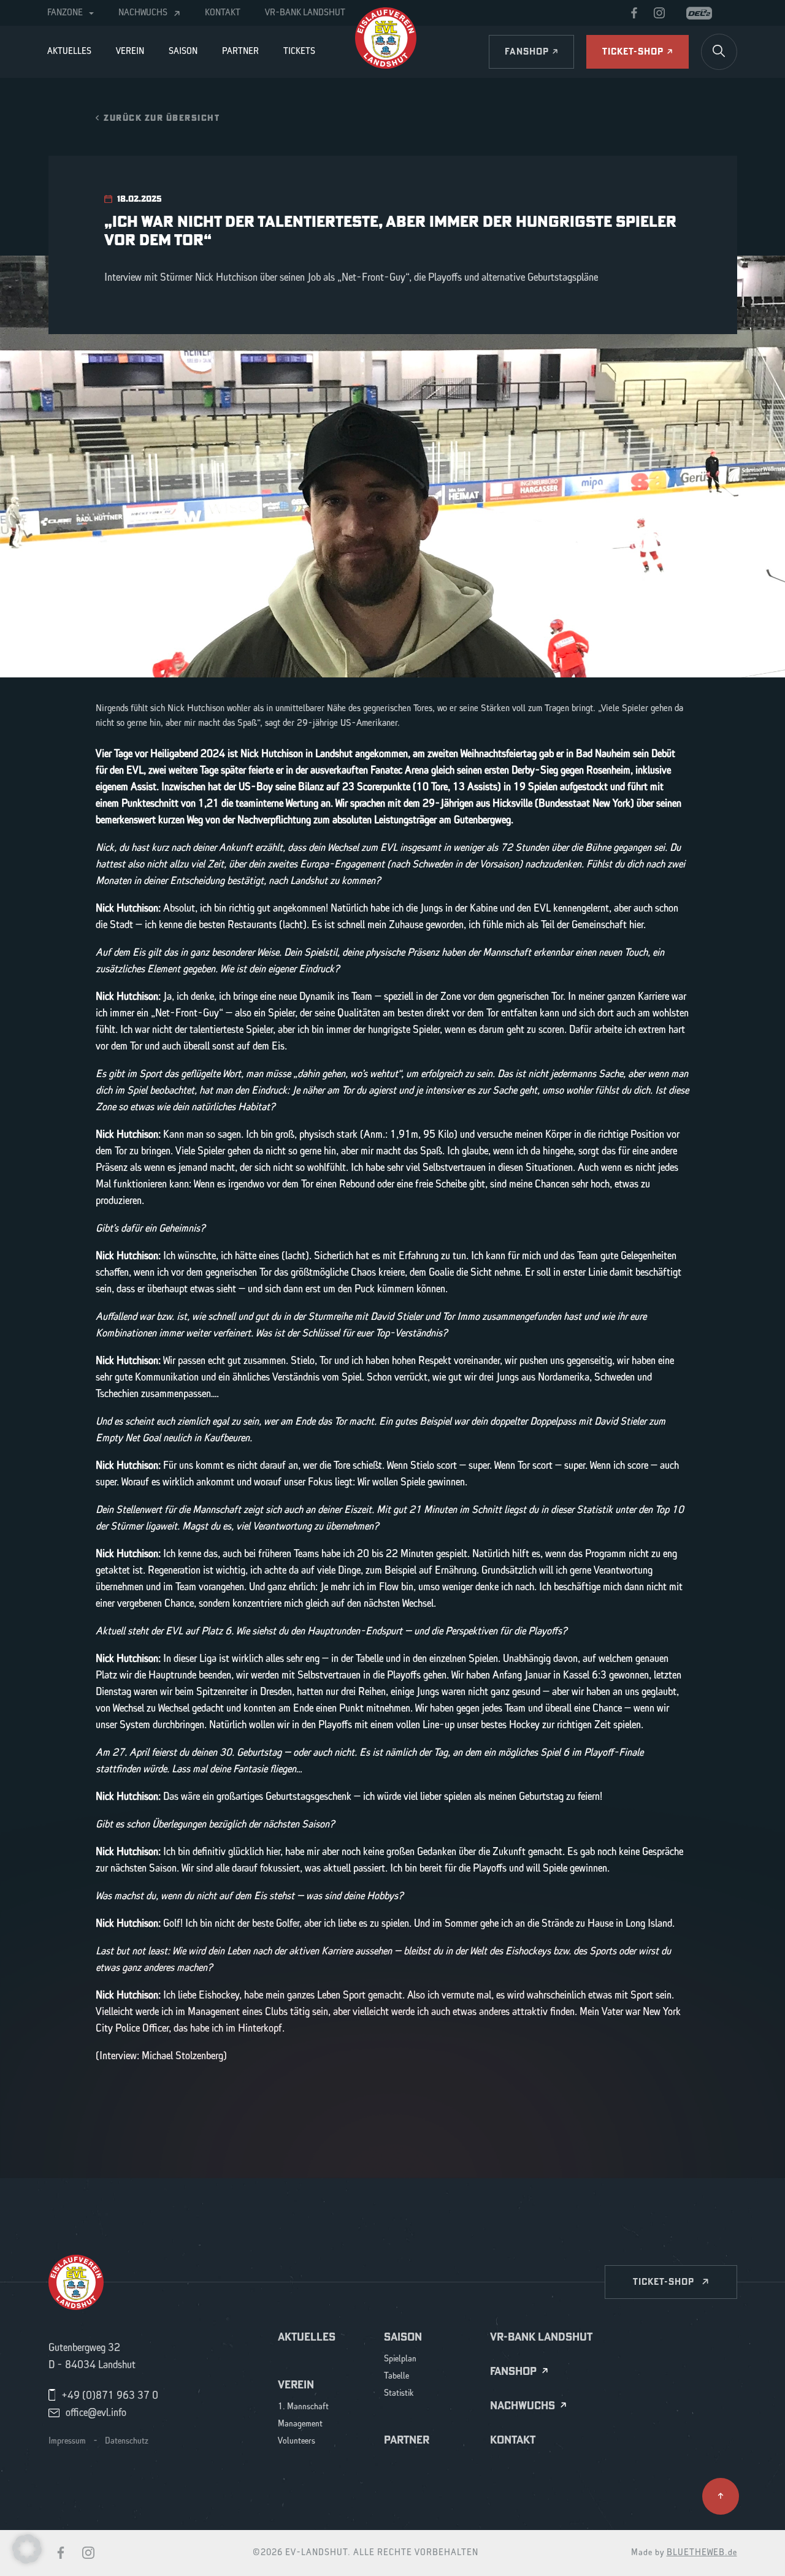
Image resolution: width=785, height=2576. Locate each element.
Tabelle (396, 2376)
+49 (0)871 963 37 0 (110, 2396)
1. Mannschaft (303, 2407)
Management (300, 2424)
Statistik (399, 2394)
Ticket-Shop (664, 2281)
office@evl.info (96, 2413)
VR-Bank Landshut (305, 13)
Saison (183, 51)
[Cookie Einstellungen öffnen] (27, 2548)
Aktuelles (69, 51)
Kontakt (223, 13)
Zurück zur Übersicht (162, 117)
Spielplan (400, 2359)
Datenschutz (127, 2441)
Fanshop (513, 2372)
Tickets (299, 51)
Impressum (67, 2441)
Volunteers (297, 2441)
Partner (240, 51)
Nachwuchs (143, 13)
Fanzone (65, 13)
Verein (130, 51)
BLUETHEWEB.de (702, 2553)
